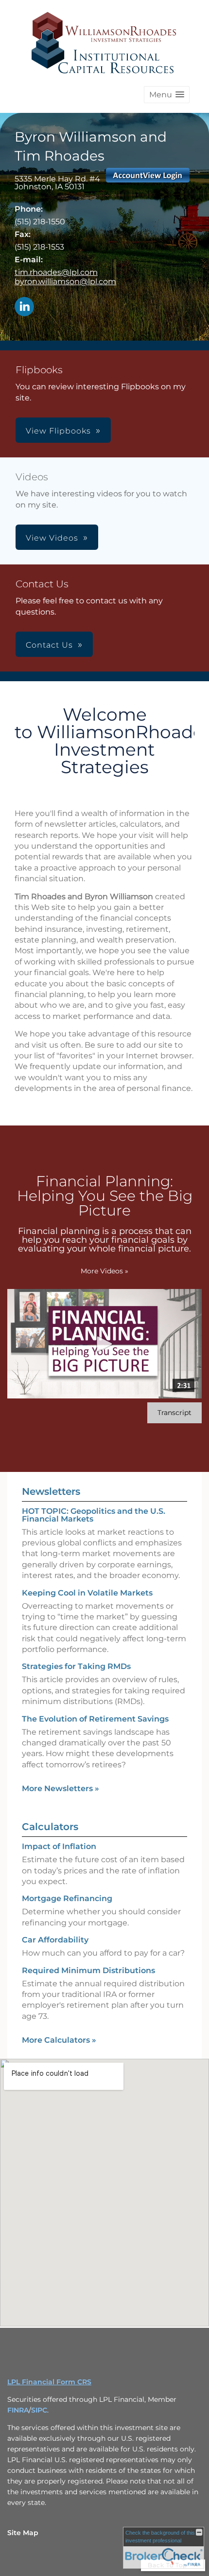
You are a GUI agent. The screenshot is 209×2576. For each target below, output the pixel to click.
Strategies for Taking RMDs (76, 1666)
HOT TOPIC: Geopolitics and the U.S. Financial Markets (94, 1515)
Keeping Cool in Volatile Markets (87, 1593)
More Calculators (59, 2040)
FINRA (18, 2410)
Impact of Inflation (59, 1846)
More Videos (104, 1271)
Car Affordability (55, 1940)
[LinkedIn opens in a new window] (24, 307)
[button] (167, 95)
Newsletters (51, 1491)
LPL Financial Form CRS (49, 2382)
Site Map (23, 2533)
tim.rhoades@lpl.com (56, 272)
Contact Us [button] (49, 645)
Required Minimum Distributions (88, 1970)
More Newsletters (61, 1788)
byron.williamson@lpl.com (65, 281)
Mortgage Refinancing (67, 1898)
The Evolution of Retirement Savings (95, 1719)
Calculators (50, 1827)
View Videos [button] (52, 538)
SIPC (39, 2410)
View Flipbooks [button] (58, 431)
